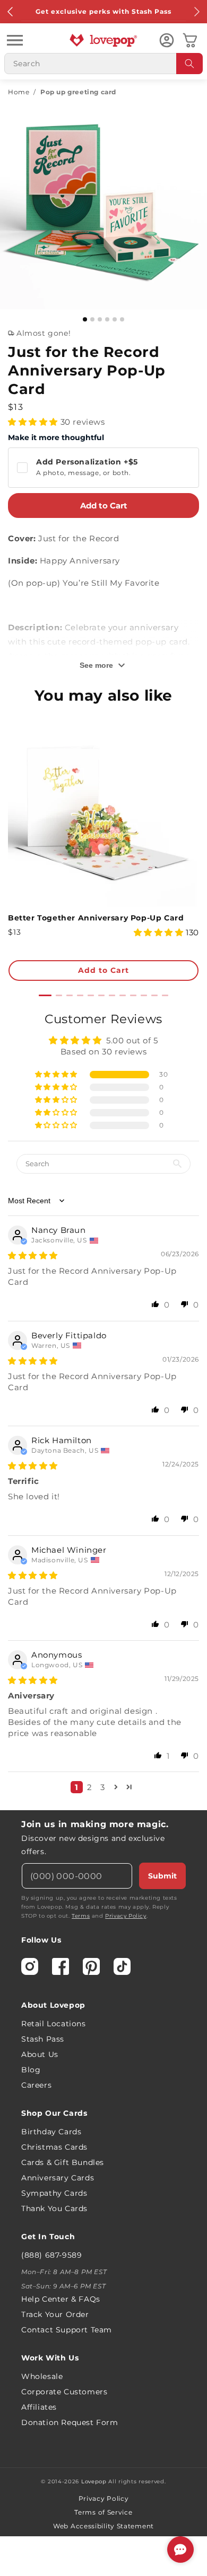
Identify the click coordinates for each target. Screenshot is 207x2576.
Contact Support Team (67, 2330)
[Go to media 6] (122, 319)
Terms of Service (103, 2512)
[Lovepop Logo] (103, 40)
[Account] (167, 40)
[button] (15, 40)
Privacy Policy (126, 1916)
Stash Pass (43, 2039)
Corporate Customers (64, 2392)
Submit (162, 1876)
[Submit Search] (189, 64)
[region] (103, 1406)
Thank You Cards (54, 2208)
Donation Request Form (70, 2422)
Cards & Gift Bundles (63, 2162)
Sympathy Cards (54, 2193)
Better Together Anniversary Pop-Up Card (96, 918)
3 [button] (103, 1787)
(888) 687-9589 (51, 2255)
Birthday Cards (51, 2132)
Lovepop (94, 2481)
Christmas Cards (54, 2147)
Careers (36, 2085)
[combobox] (103, 64)
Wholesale (42, 2376)
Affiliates (39, 2407)
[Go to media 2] (92, 319)
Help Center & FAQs (61, 2299)
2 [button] (90, 1787)
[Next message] (196, 12)
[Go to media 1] (85, 319)
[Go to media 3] (100, 319)
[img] (33, 1255)
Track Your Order (55, 2314)
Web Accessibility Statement (103, 2526)
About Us (40, 2054)
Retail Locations (54, 2024)
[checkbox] (103, 468)
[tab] (45, 995)
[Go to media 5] (115, 319)
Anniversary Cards (58, 2178)
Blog (31, 2070)
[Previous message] (11, 12)
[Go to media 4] (107, 319)
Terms (81, 1916)
